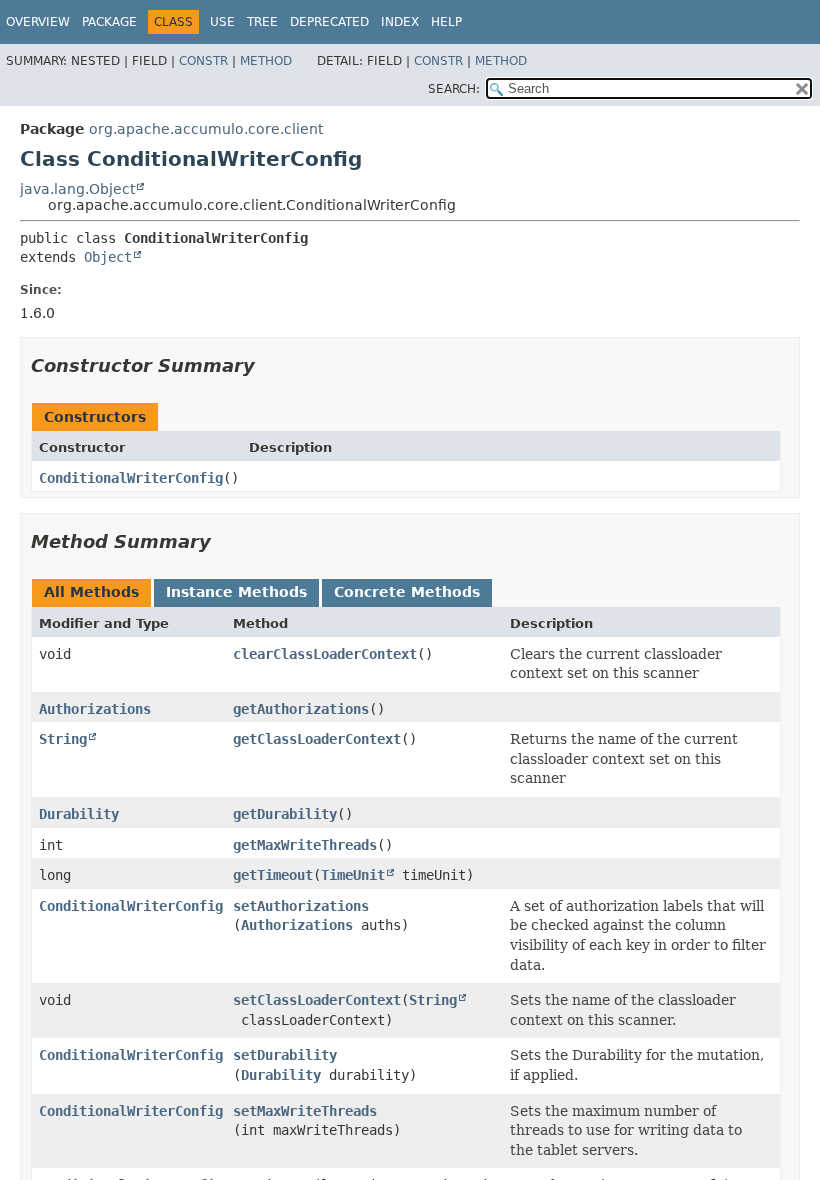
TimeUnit (353, 875)
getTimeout (273, 875)
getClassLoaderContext (317, 739)
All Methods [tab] (91, 592)
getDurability (285, 814)
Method (266, 61)
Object (108, 257)
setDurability (285, 1055)
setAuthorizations (301, 906)
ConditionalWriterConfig (131, 478)
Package (109, 22)
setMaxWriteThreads (305, 1111)
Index (400, 22)
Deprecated (329, 22)
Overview (38, 22)
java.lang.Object (77, 189)
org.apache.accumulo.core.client (206, 129)
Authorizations (95, 709)
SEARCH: (454, 89)
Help (446, 22)
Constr (203, 61)
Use (222, 22)
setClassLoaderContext (317, 1000)
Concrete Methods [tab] (407, 592)
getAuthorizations (301, 709)
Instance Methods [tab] (236, 592)
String (63, 739)
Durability (79, 814)
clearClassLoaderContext (325, 654)
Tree (262, 22)
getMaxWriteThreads (305, 845)
